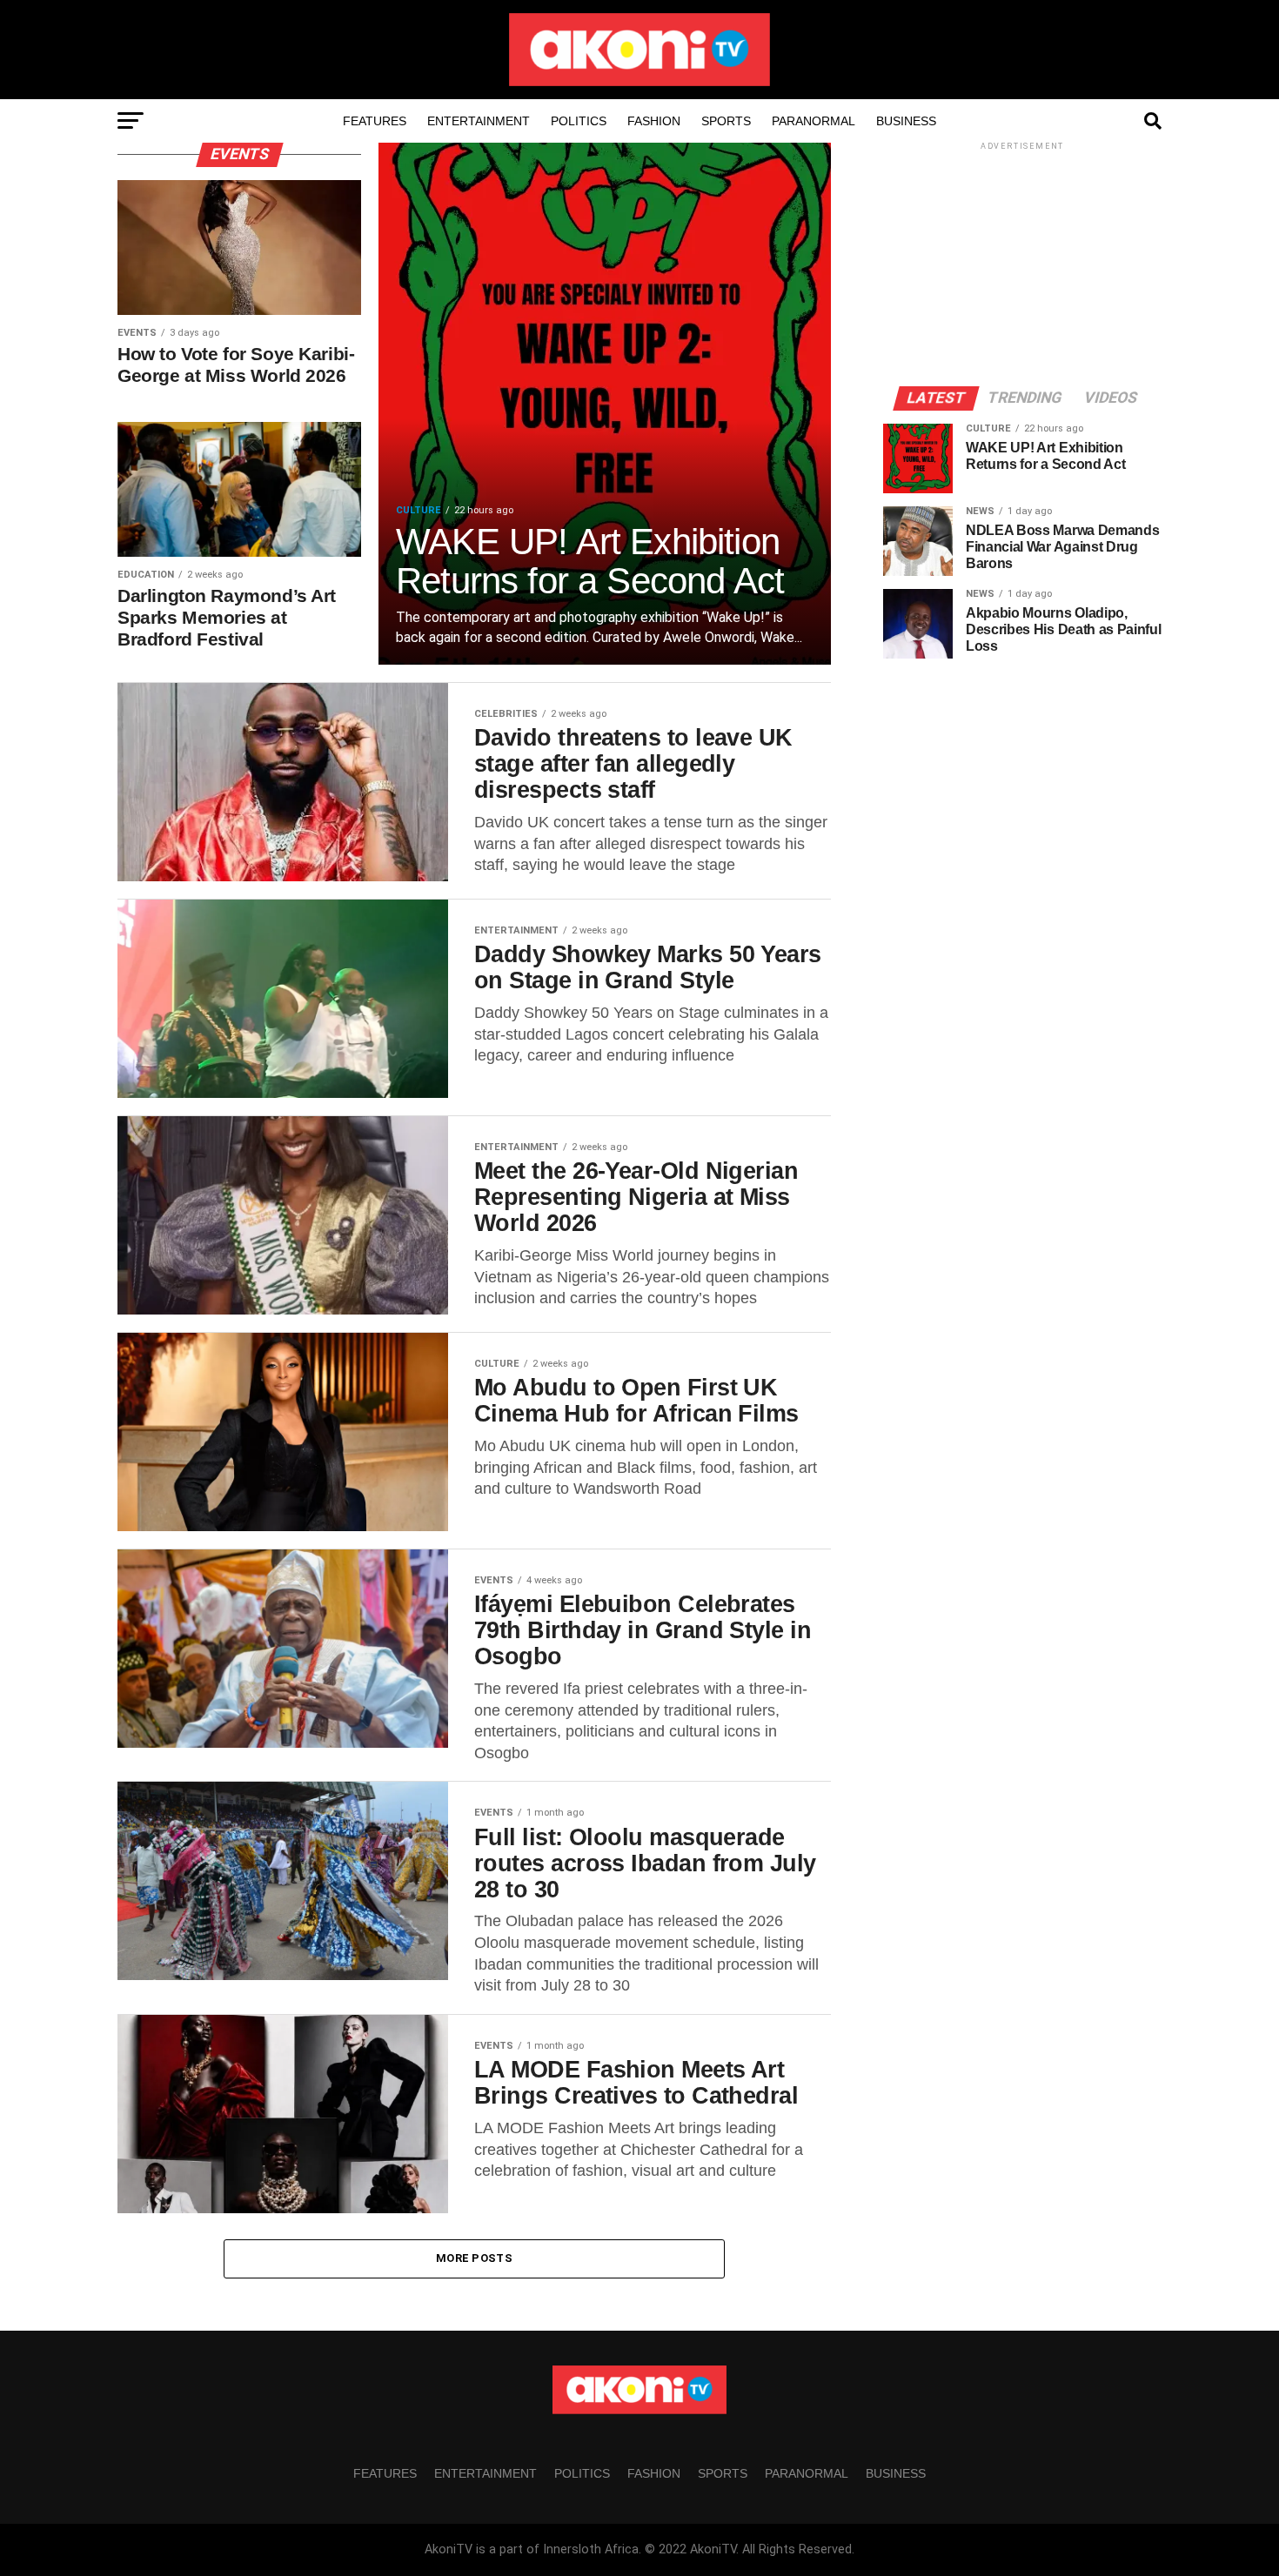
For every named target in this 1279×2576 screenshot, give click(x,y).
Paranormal (814, 121)
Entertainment (479, 121)
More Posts (474, 2258)
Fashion (654, 121)
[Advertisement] (1022, 263)
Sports (726, 121)
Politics (579, 121)
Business (906, 121)
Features (375, 121)
